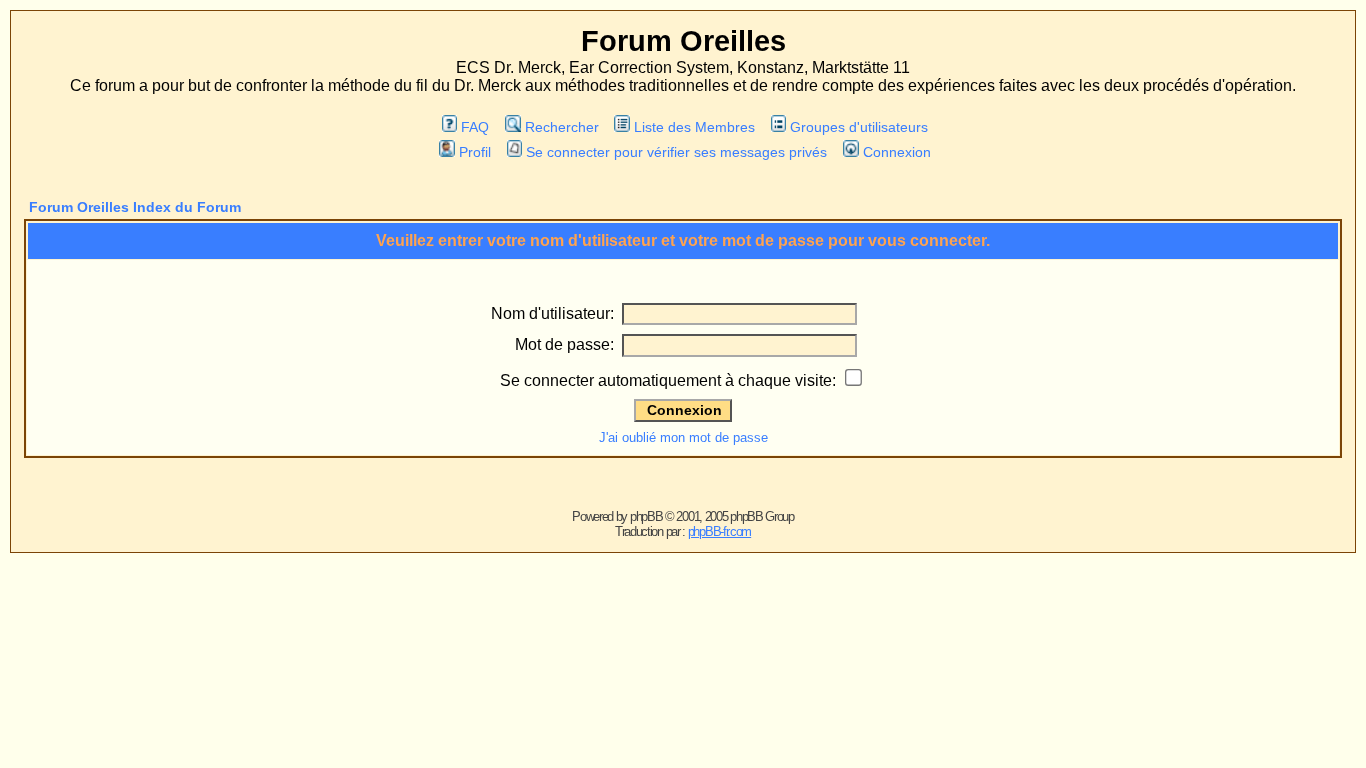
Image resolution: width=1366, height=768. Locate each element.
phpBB (646, 516)
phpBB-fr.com (719, 531)
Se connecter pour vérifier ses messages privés (676, 152)
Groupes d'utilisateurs (859, 127)
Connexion (896, 152)
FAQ (475, 127)
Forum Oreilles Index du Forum (135, 207)
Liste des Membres (694, 127)
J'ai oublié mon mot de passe (683, 437)
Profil (474, 152)
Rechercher (561, 127)
